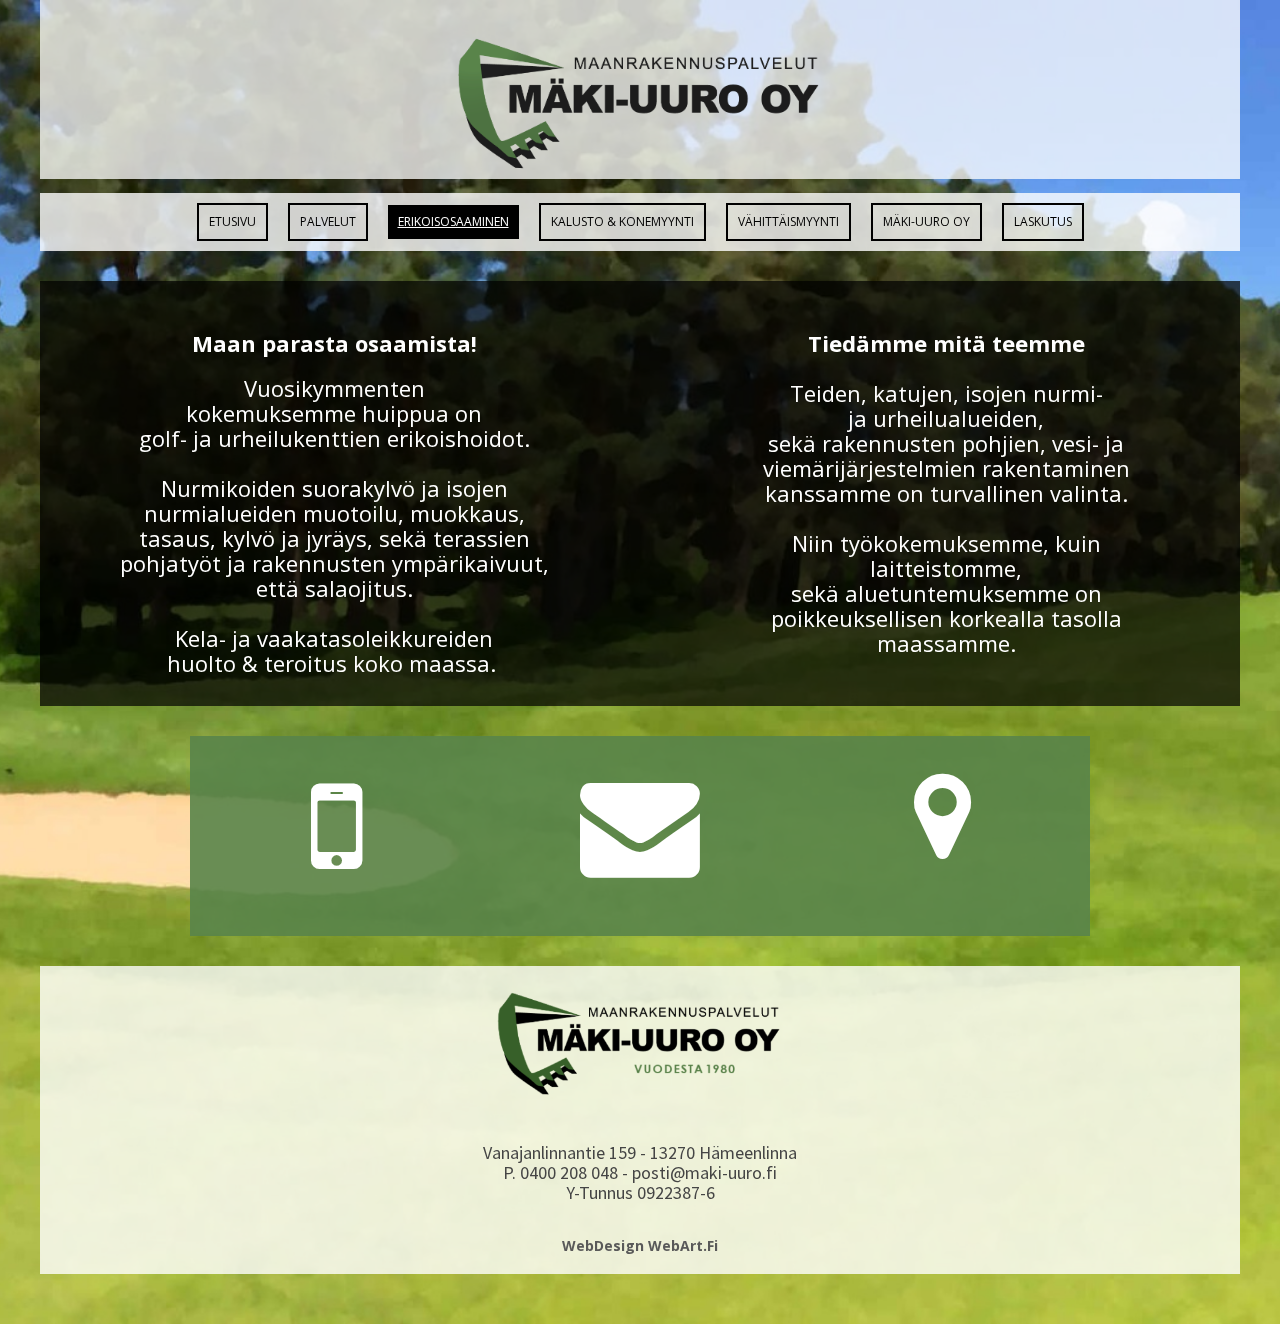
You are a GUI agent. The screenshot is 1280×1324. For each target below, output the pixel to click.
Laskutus (1043, 221)
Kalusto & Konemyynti (622, 221)
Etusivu (232, 221)
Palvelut (328, 221)
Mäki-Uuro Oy (926, 221)
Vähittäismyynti (788, 221)
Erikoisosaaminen (453, 221)
